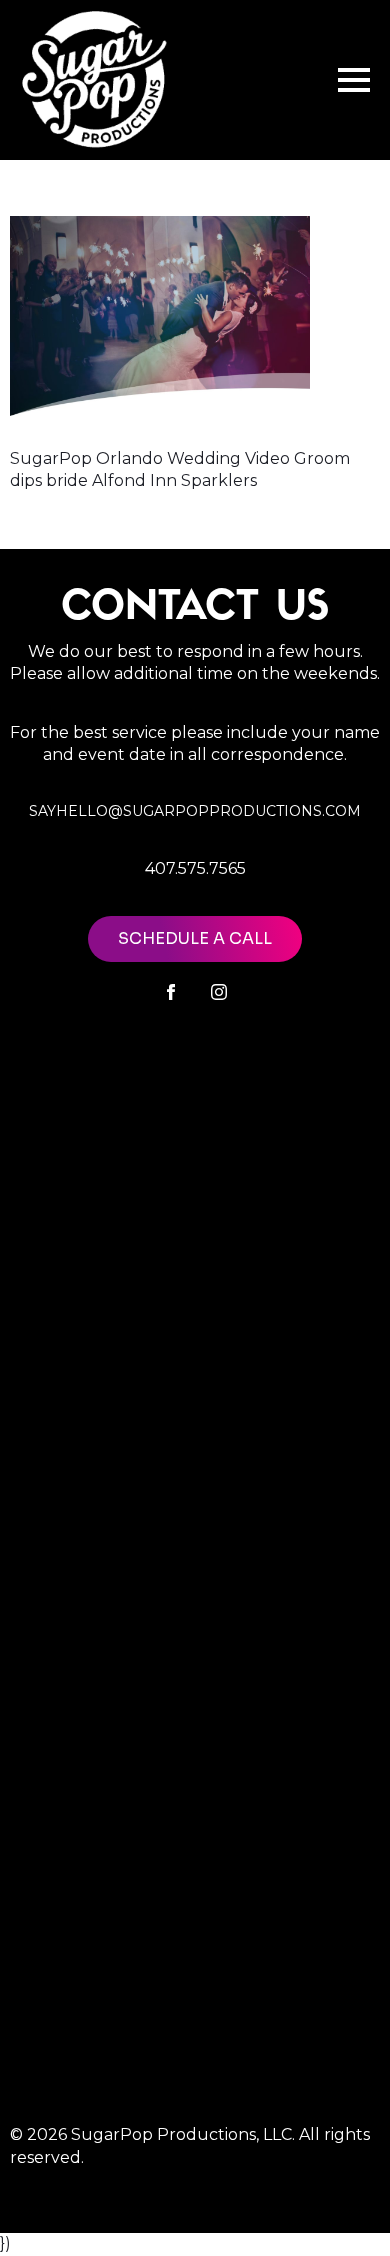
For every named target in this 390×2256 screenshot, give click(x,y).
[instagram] (219, 992)
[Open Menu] (354, 80)
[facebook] (171, 992)
